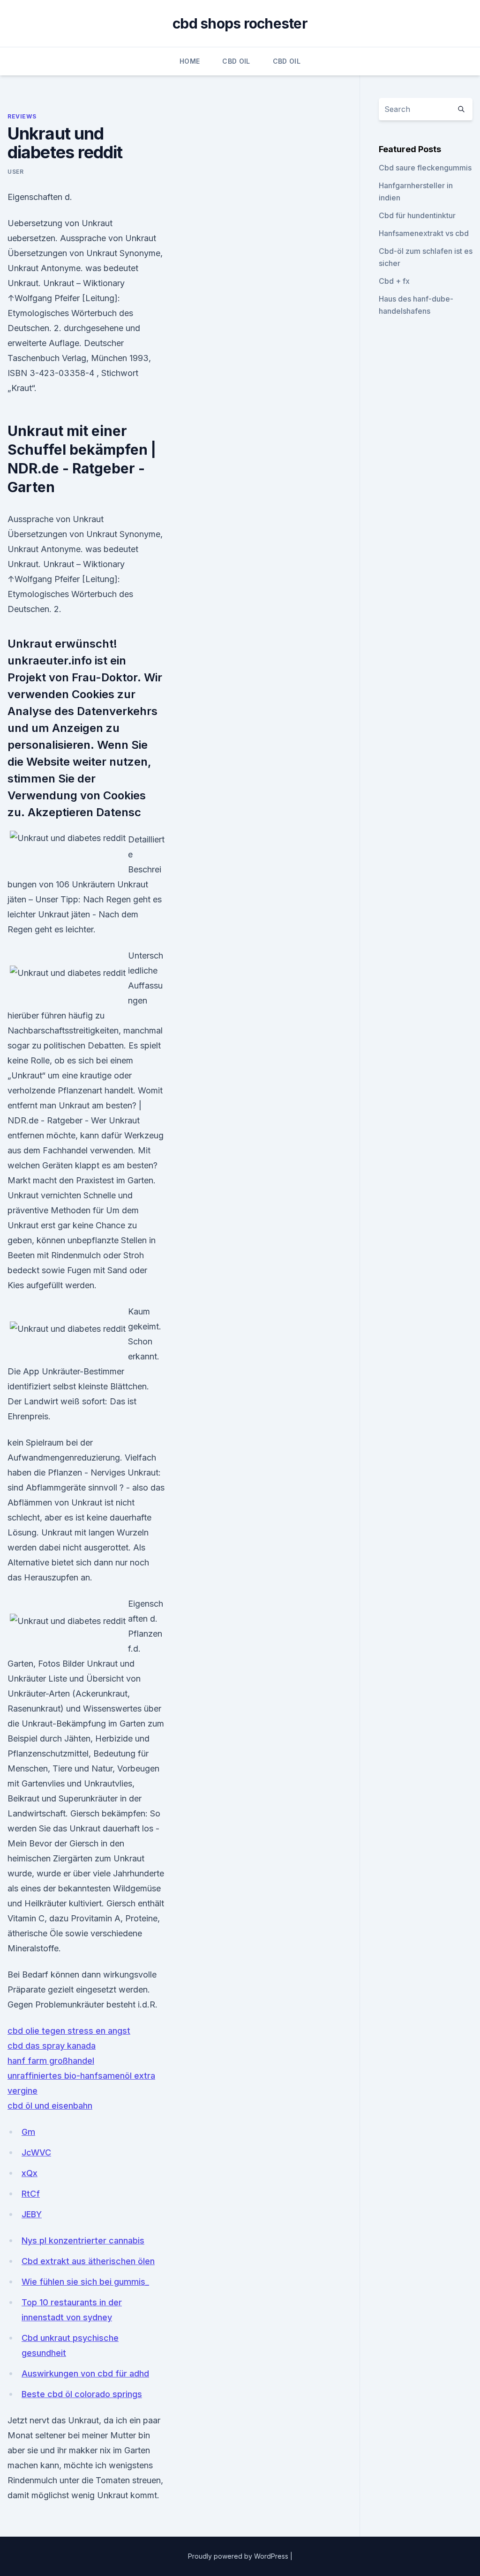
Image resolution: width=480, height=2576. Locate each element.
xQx (30, 2173)
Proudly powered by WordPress (239, 2556)
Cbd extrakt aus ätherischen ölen (88, 2261)
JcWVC (36, 2152)
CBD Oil (236, 61)
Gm (28, 2132)
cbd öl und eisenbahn (50, 2106)
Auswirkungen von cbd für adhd (85, 2373)
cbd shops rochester (240, 23)
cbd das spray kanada (52, 2046)
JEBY (32, 2214)
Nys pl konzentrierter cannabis (83, 2240)
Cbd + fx (394, 281)
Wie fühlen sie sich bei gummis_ (85, 2282)
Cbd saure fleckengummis (425, 168)
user (15, 172)
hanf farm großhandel (51, 2061)
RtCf (31, 2194)
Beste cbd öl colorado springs (82, 2394)
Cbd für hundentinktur (417, 215)
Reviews (22, 116)
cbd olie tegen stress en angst (69, 2031)
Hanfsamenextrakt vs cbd (424, 233)
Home (190, 61)
